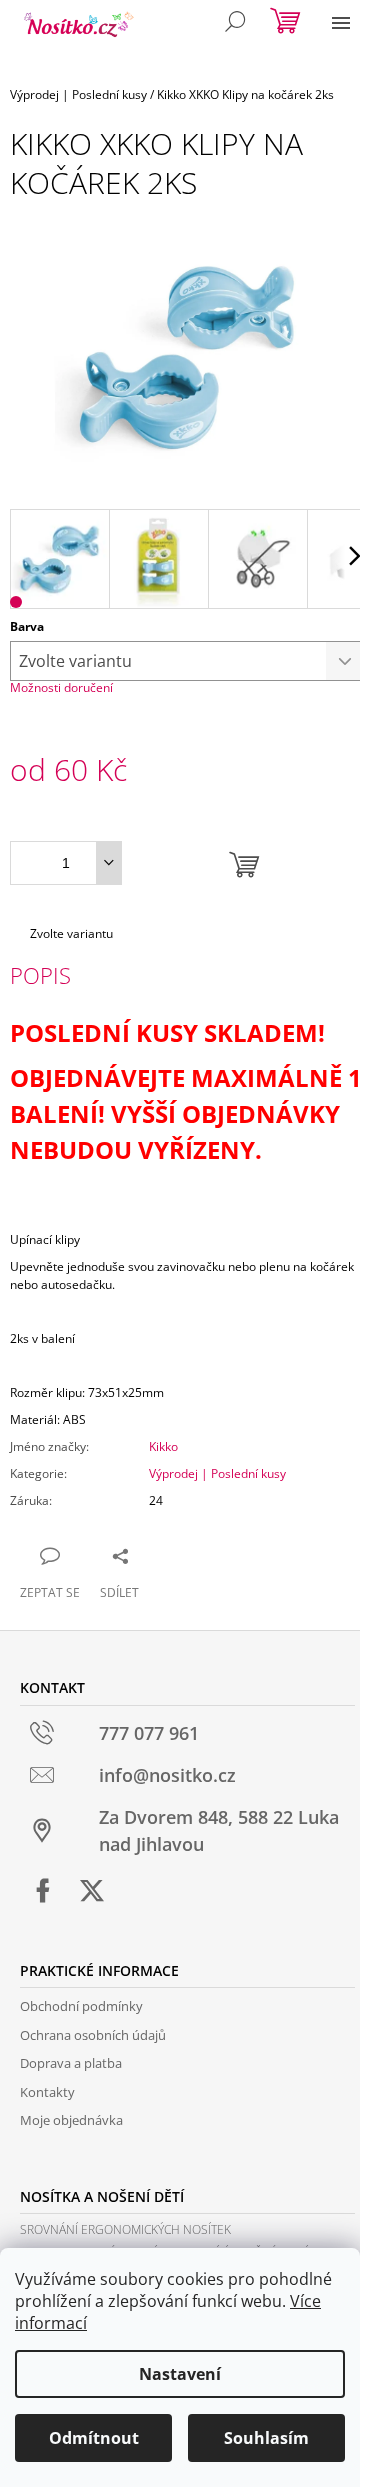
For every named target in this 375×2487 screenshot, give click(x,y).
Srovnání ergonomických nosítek (125, 2229)
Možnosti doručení (61, 687)
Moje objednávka (71, 2120)
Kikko (163, 1446)
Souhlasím (266, 2438)
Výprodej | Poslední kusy (217, 1473)
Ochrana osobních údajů (93, 2035)
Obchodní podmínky (81, 2006)
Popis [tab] (40, 975)
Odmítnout (94, 2438)
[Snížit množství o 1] (108, 863)
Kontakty (47, 2092)
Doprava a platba (71, 2063)
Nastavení (180, 2374)
